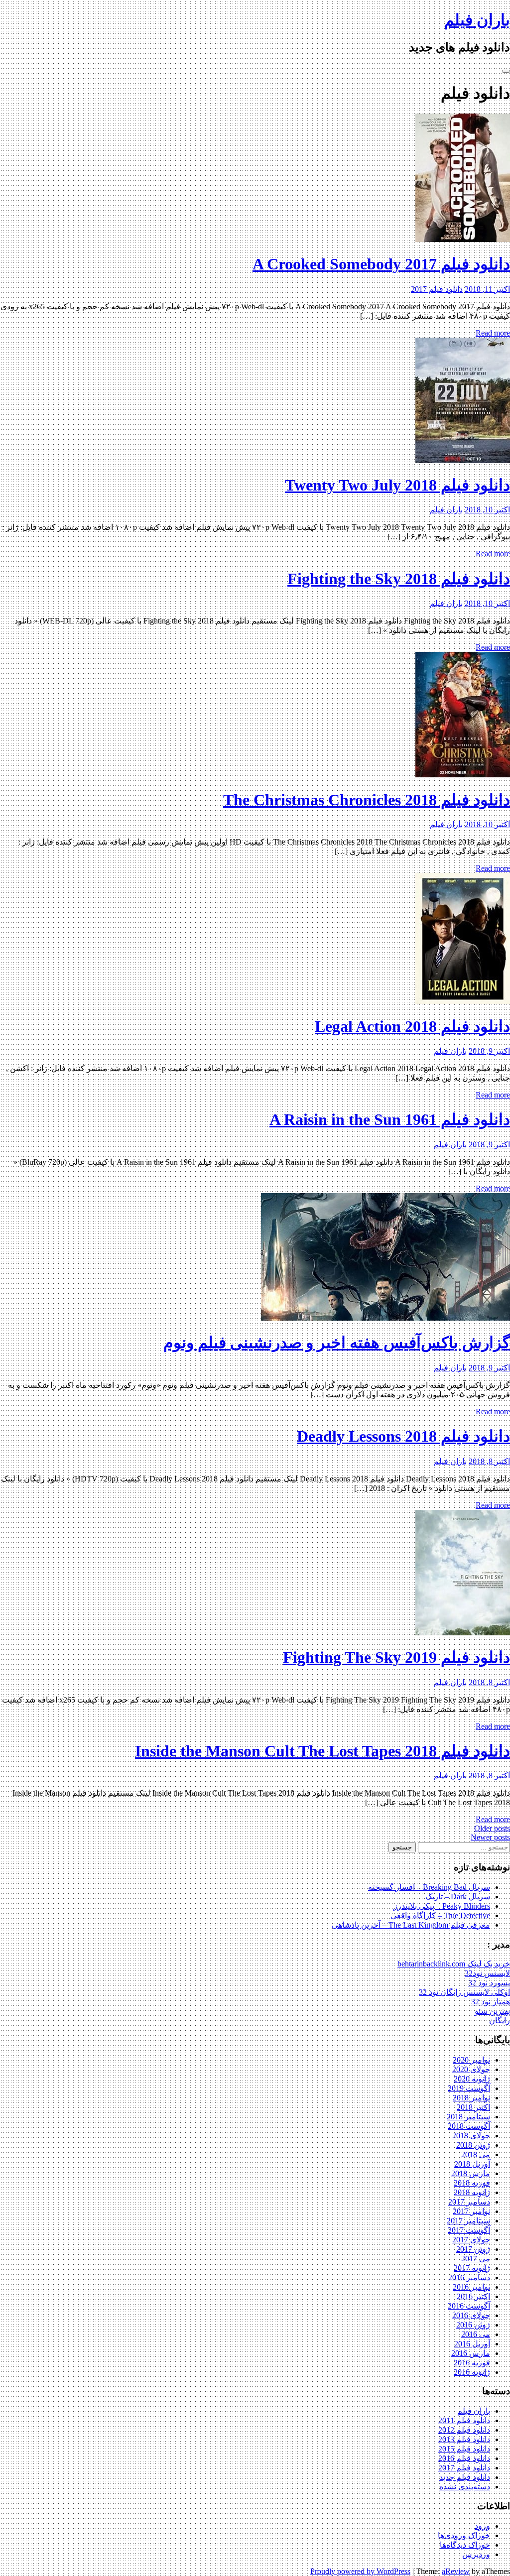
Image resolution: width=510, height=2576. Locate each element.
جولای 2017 (471, 2240)
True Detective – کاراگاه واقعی (440, 1915)
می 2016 (476, 2334)
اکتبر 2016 (473, 2296)
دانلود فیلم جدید (465, 2477)
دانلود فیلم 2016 (464, 2458)
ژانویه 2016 (472, 2372)
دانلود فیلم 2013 (464, 2439)
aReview (456, 2571)
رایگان (500, 2021)
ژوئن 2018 (473, 2145)
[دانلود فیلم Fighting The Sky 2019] (463, 1633)
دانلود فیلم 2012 (464, 2430)
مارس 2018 (471, 2173)
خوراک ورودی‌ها (464, 2535)
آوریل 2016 (472, 2344)
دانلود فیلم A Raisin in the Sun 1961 (390, 1119)
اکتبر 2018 (473, 2107)
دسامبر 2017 (469, 2202)
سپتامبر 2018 (468, 2117)
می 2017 (476, 2259)
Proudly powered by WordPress (360, 2571)
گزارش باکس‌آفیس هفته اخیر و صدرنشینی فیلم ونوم (337, 1343)
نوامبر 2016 (471, 2287)
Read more (493, 333)
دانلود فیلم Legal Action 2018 (412, 1026)
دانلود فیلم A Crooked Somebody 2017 (381, 264)
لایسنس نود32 (487, 1973)
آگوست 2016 (469, 2306)
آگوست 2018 (469, 2126)
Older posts (492, 1828)
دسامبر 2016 (469, 2277)
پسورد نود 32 (489, 1983)
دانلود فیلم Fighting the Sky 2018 (399, 579)
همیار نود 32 (491, 2002)
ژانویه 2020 (472, 2079)
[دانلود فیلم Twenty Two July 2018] (463, 460)
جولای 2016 (471, 2315)
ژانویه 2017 (472, 2268)
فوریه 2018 (472, 2183)
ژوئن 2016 (473, 2325)
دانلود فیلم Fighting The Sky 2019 (396, 1657)
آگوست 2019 (469, 2088)
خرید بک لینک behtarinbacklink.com (454, 1964)
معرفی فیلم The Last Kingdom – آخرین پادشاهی (411, 1925)
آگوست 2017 (469, 2230)
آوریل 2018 (472, 2164)
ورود (482, 2526)
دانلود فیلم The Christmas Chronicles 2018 (367, 800)
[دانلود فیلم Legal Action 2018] (463, 1001)
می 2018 (476, 2154)
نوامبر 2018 (471, 2098)
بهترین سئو (492, 2011)
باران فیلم (477, 20)
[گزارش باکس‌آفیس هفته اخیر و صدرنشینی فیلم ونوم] (385, 1318)
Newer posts (490, 1837)
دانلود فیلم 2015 (464, 2449)
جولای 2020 (471, 2069)
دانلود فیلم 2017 (437, 289)
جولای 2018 (471, 2136)
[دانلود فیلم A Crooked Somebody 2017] (463, 239)
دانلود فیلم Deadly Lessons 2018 (403, 1436)
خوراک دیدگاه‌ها (465, 2545)
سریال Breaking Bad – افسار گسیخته (429, 1887)
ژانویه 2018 (472, 2192)
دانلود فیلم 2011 (464, 2420)
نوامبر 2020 (471, 2060)
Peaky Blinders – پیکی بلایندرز (442, 1906)
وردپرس (476, 2554)
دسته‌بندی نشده (465, 2487)
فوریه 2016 (472, 2363)
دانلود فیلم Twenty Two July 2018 (397, 485)
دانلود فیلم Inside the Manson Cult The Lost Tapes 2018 (322, 1751)
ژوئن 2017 (473, 2249)
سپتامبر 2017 (468, 2221)
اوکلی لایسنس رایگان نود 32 (464, 1992)
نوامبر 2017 (471, 2211)
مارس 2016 (471, 2353)
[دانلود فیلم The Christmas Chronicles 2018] (463, 775)
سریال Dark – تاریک (458, 1897)
